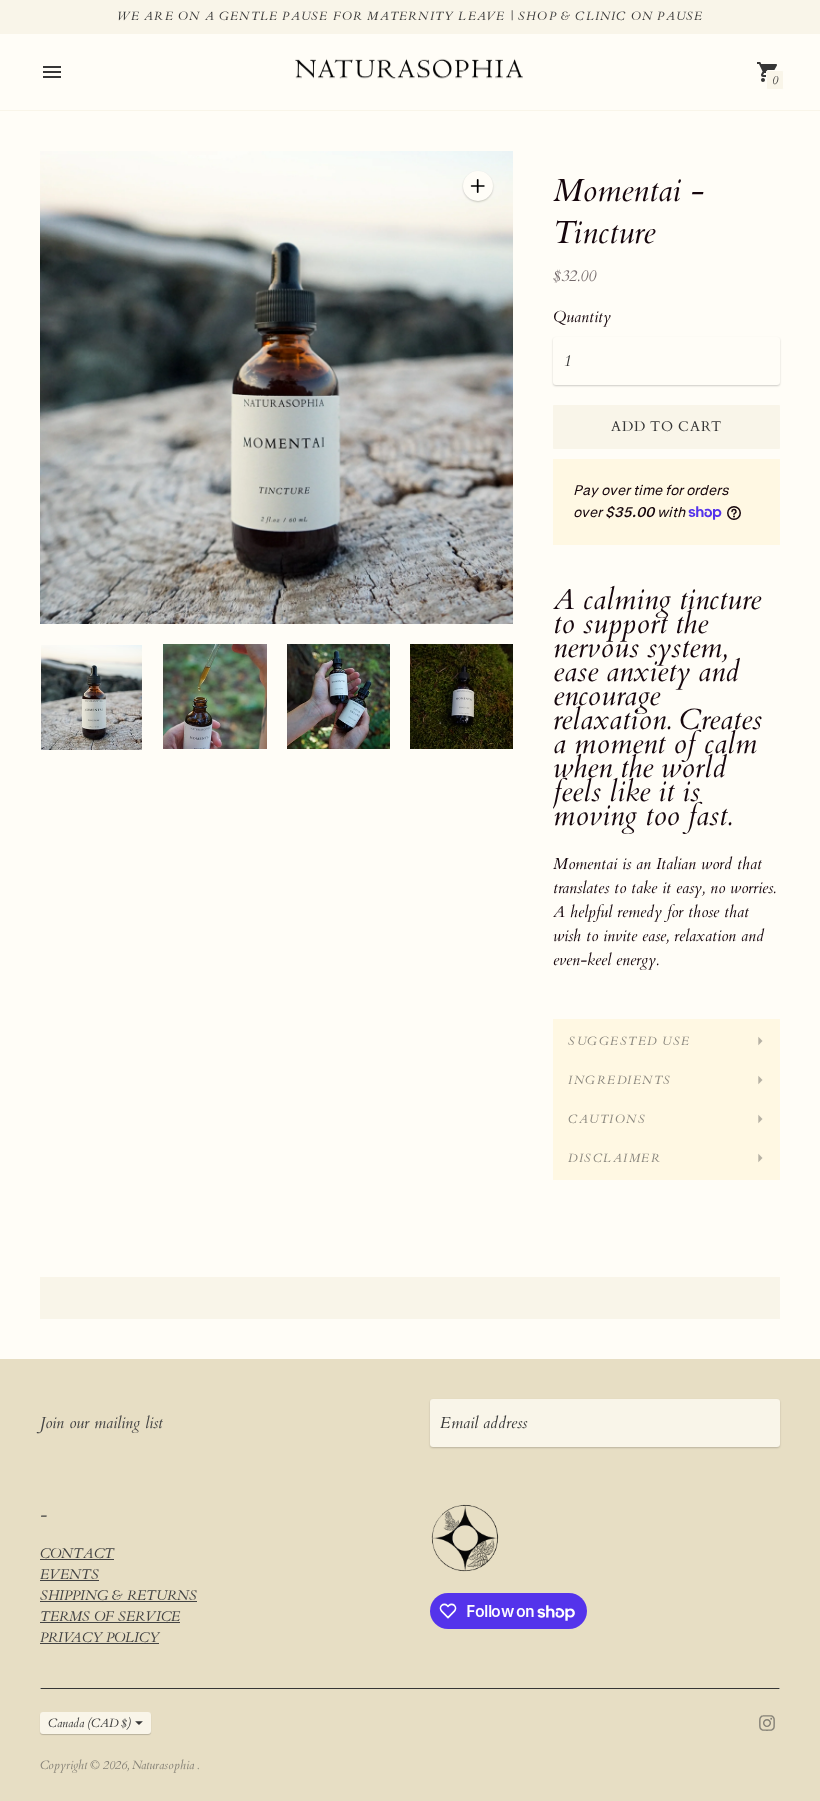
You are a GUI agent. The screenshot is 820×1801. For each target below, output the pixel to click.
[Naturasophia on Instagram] (767, 1721)
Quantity (582, 317)
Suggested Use (629, 1041)
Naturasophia (164, 1765)
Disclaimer (614, 1158)
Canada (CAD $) (89, 1723)
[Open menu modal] (52, 72)
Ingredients (620, 1080)
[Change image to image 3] (338, 696)
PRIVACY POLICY (99, 1637)
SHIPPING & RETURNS (118, 1595)
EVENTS (69, 1574)
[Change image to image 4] (461, 696)
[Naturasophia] (410, 72)
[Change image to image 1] (91, 697)
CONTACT (77, 1553)
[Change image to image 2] (214, 696)
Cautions (607, 1119)
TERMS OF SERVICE (110, 1616)
